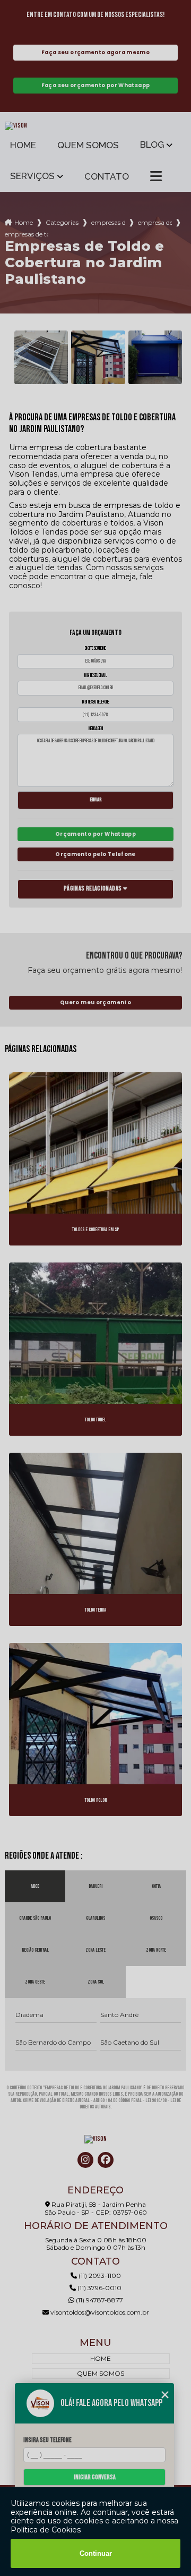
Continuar (96, 2553)
